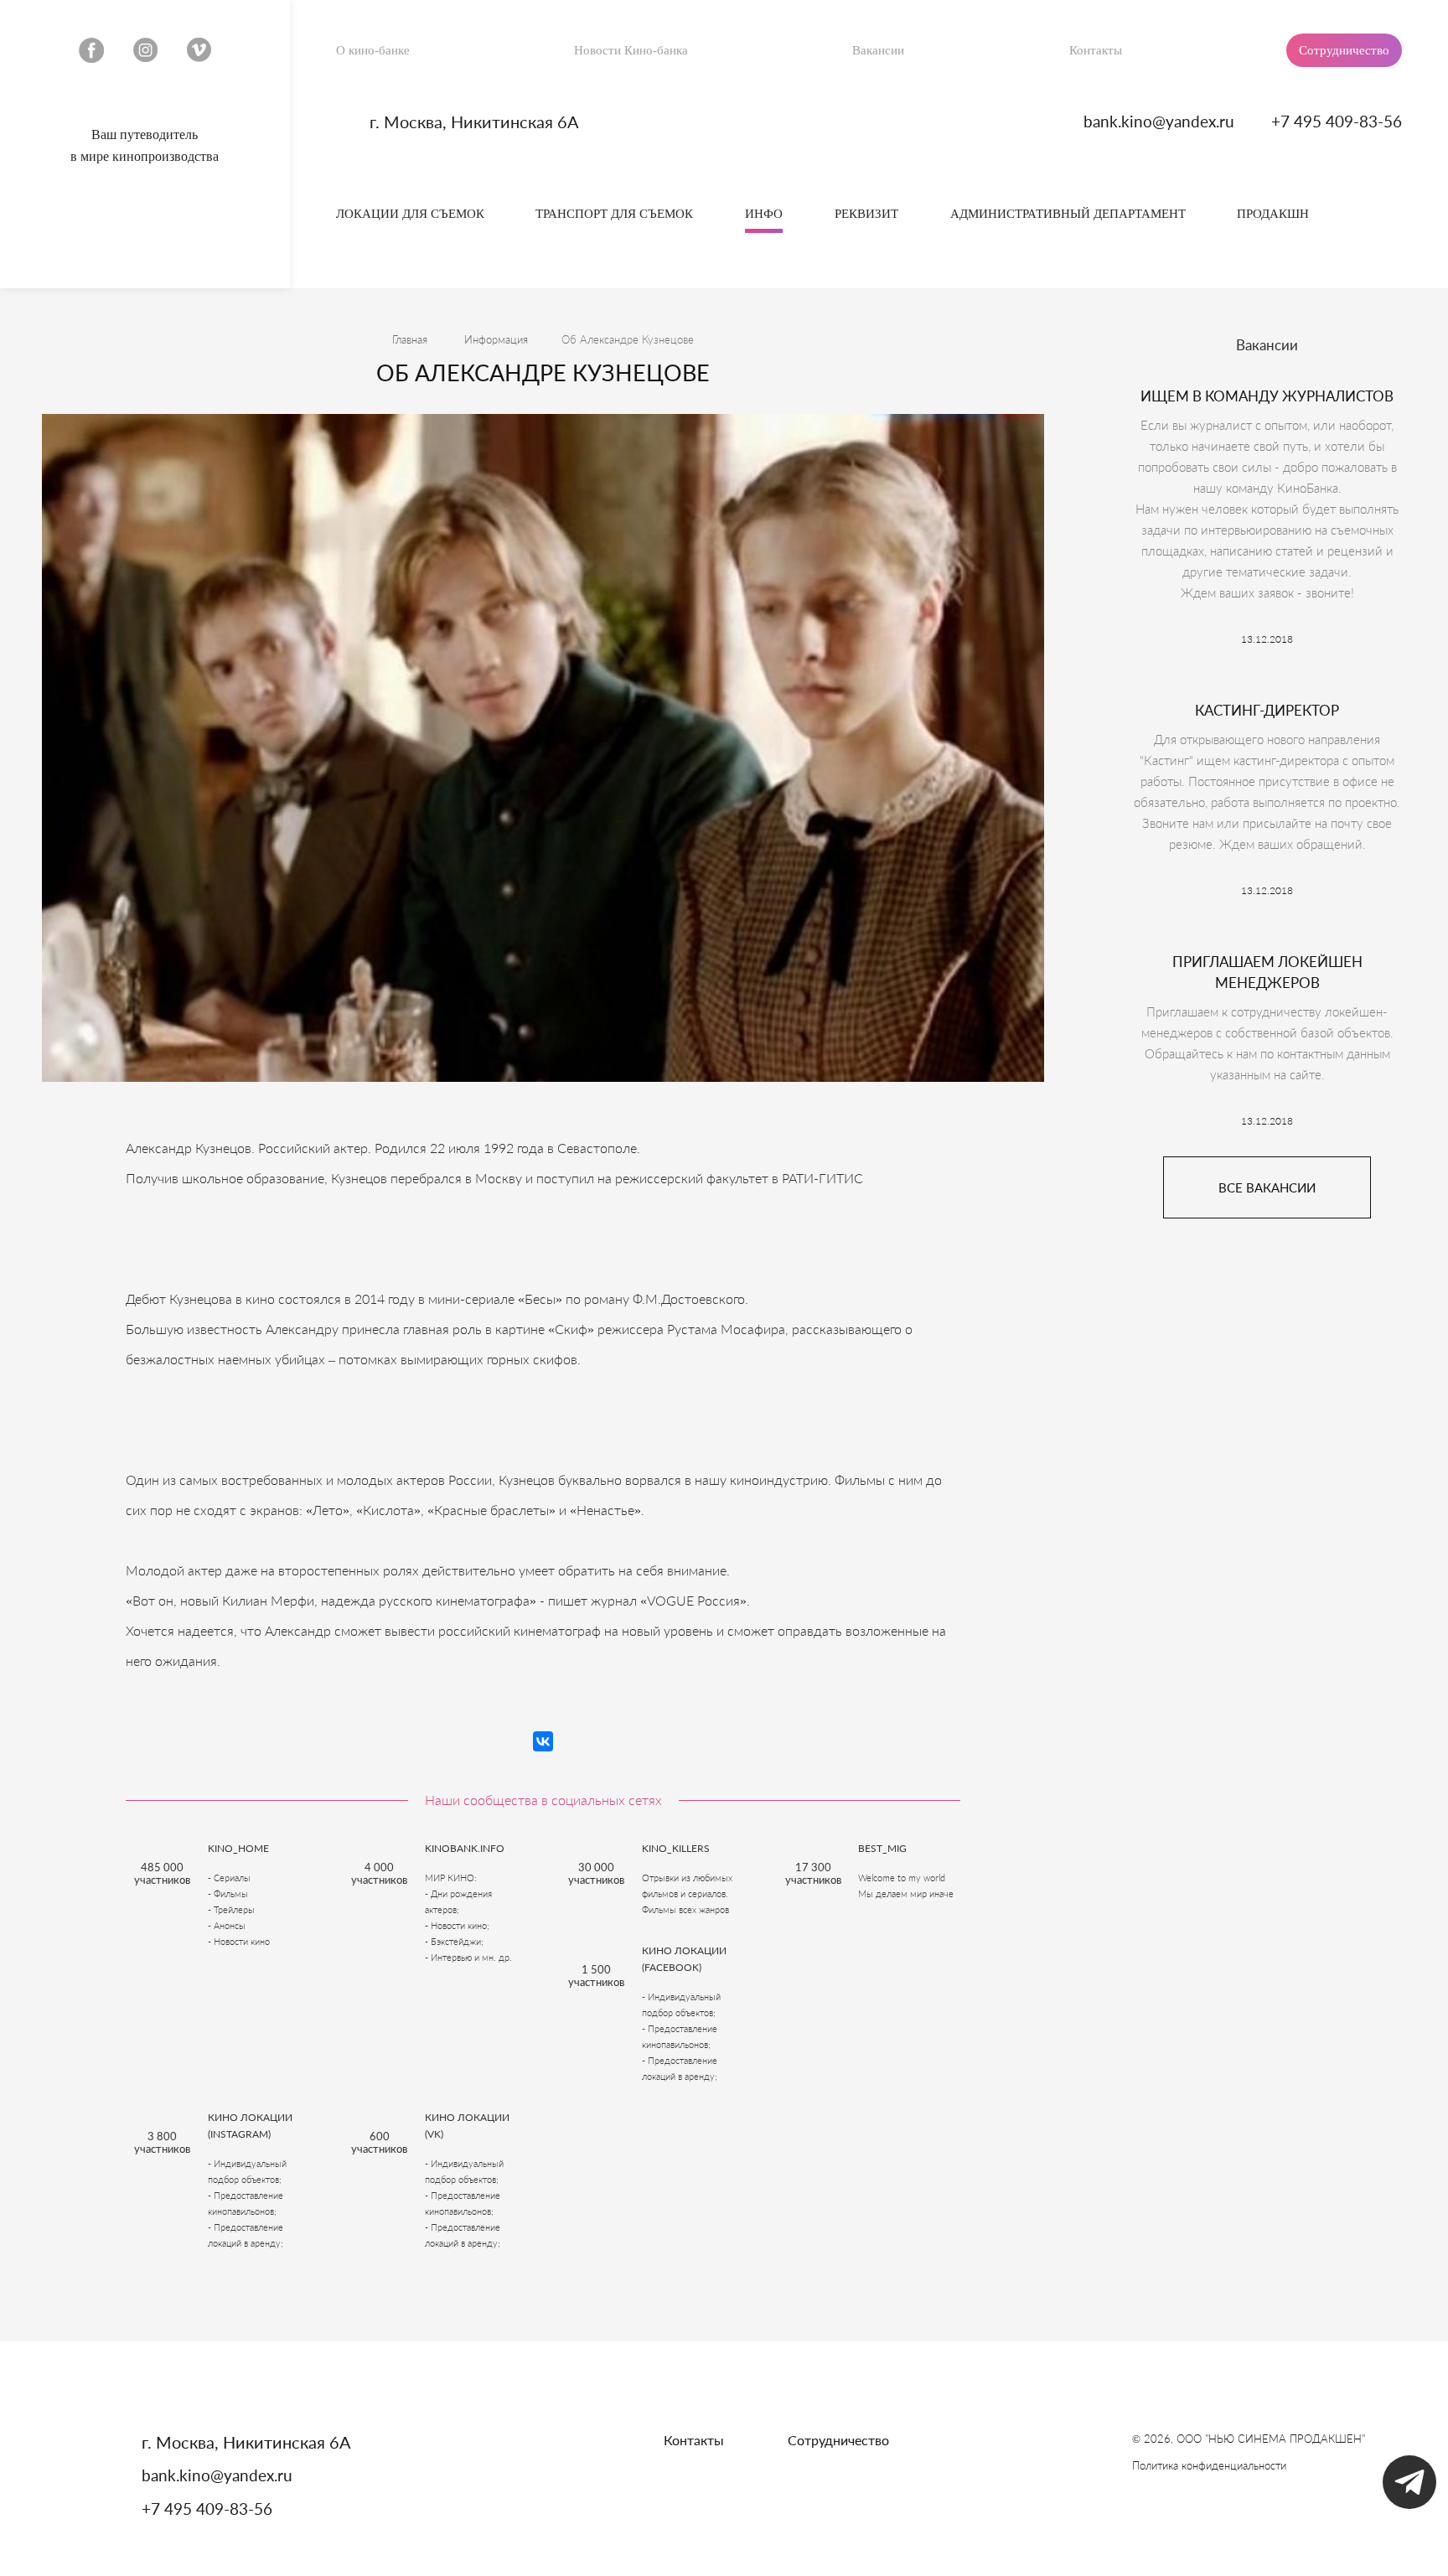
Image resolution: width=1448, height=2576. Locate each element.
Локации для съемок (410, 214)
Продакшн (1273, 214)
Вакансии (878, 50)
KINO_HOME (238, 1848)
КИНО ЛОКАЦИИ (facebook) (684, 1959)
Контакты (1096, 50)
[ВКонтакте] (543, 1741)
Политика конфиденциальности (1209, 2465)
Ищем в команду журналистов (1267, 396)
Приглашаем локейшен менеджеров (1267, 972)
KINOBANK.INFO (465, 1848)
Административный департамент (1068, 214)
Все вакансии (1267, 1187)
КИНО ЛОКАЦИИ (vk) (467, 2126)
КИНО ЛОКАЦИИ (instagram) (250, 2126)
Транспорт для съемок (614, 214)
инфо (764, 214)
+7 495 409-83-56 (1337, 121)
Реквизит (866, 214)
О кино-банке (373, 50)
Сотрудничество (1344, 50)
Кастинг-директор (1267, 710)
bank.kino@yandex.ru (1159, 121)
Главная (410, 339)
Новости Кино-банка (631, 50)
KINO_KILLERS (676, 1848)
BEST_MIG (882, 1848)
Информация (496, 339)
